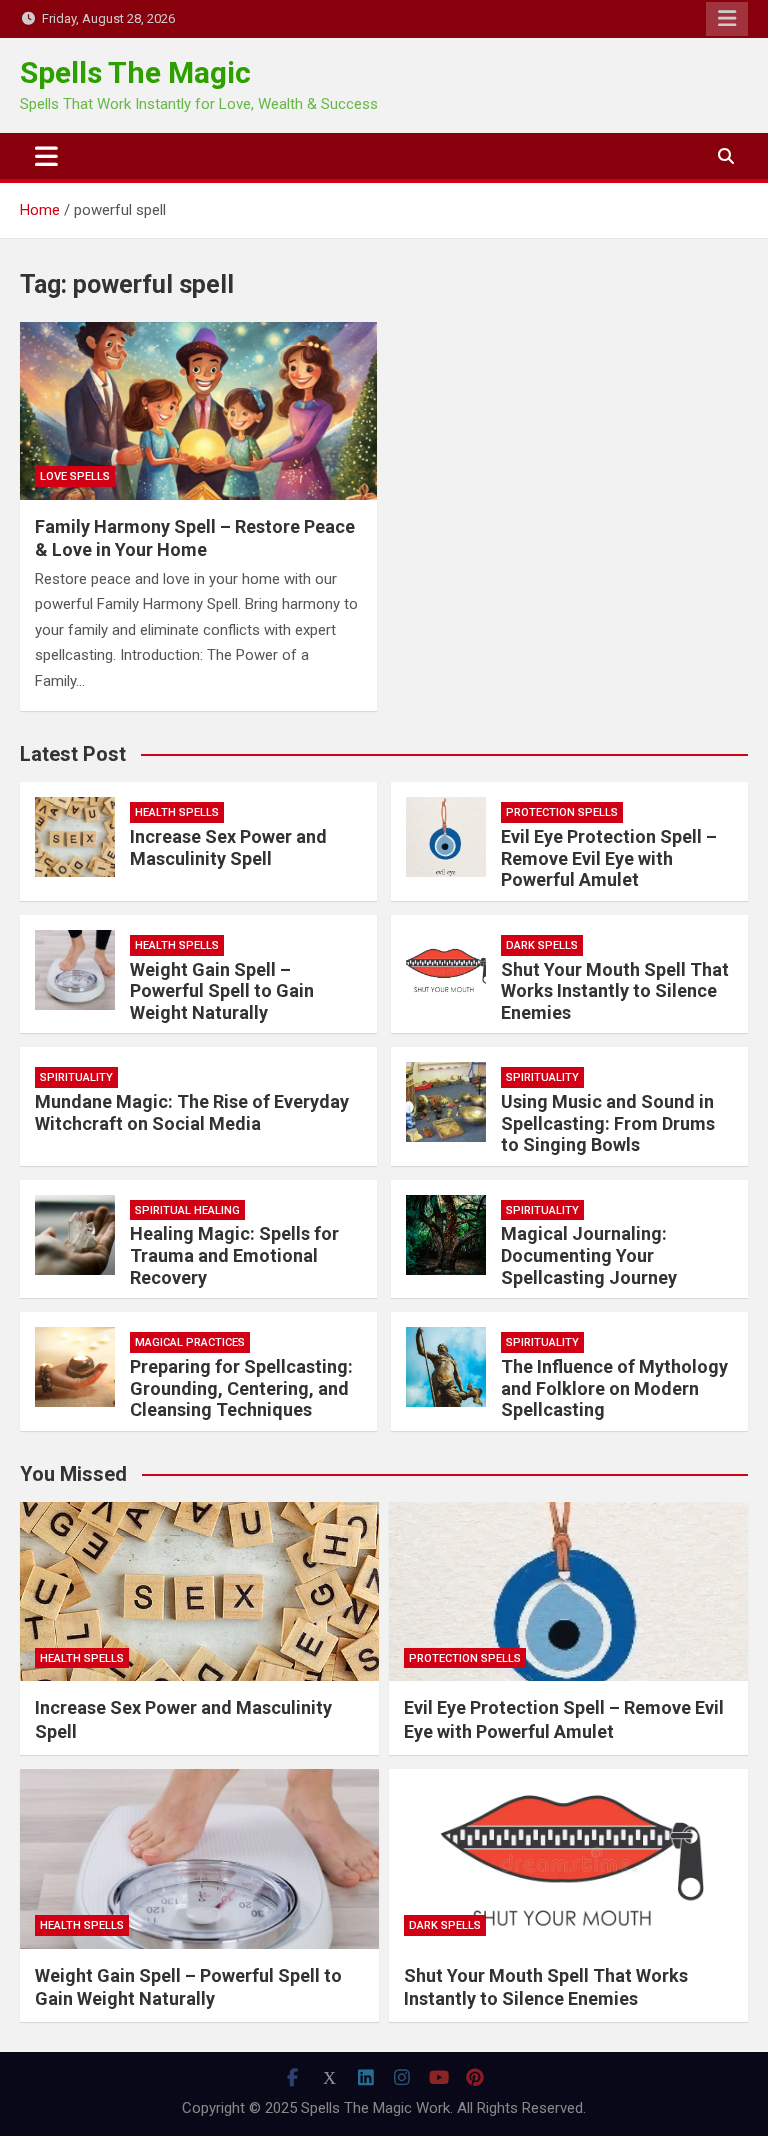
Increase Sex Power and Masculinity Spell (228, 847)
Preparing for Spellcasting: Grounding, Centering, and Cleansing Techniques (241, 1388)
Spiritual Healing (187, 1210)
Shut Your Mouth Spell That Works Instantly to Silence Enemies (615, 991)
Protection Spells (562, 812)
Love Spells (75, 476)
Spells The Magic (135, 72)
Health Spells (177, 812)
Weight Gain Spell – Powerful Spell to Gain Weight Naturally (222, 991)
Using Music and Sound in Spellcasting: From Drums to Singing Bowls (608, 1123)
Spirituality (76, 1077)
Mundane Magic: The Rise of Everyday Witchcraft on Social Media (192, 1112)
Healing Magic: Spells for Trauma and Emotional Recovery (234, 1255)
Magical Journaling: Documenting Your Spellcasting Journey (589, 1255)
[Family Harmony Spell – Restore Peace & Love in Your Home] (198, 411)
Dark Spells (542, 945)
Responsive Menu (727, 19)
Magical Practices (190, 1342)
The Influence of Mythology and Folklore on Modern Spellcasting (614, 1388)
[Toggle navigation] (46, 156)
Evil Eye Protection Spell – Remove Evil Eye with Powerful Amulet (609, 858)
